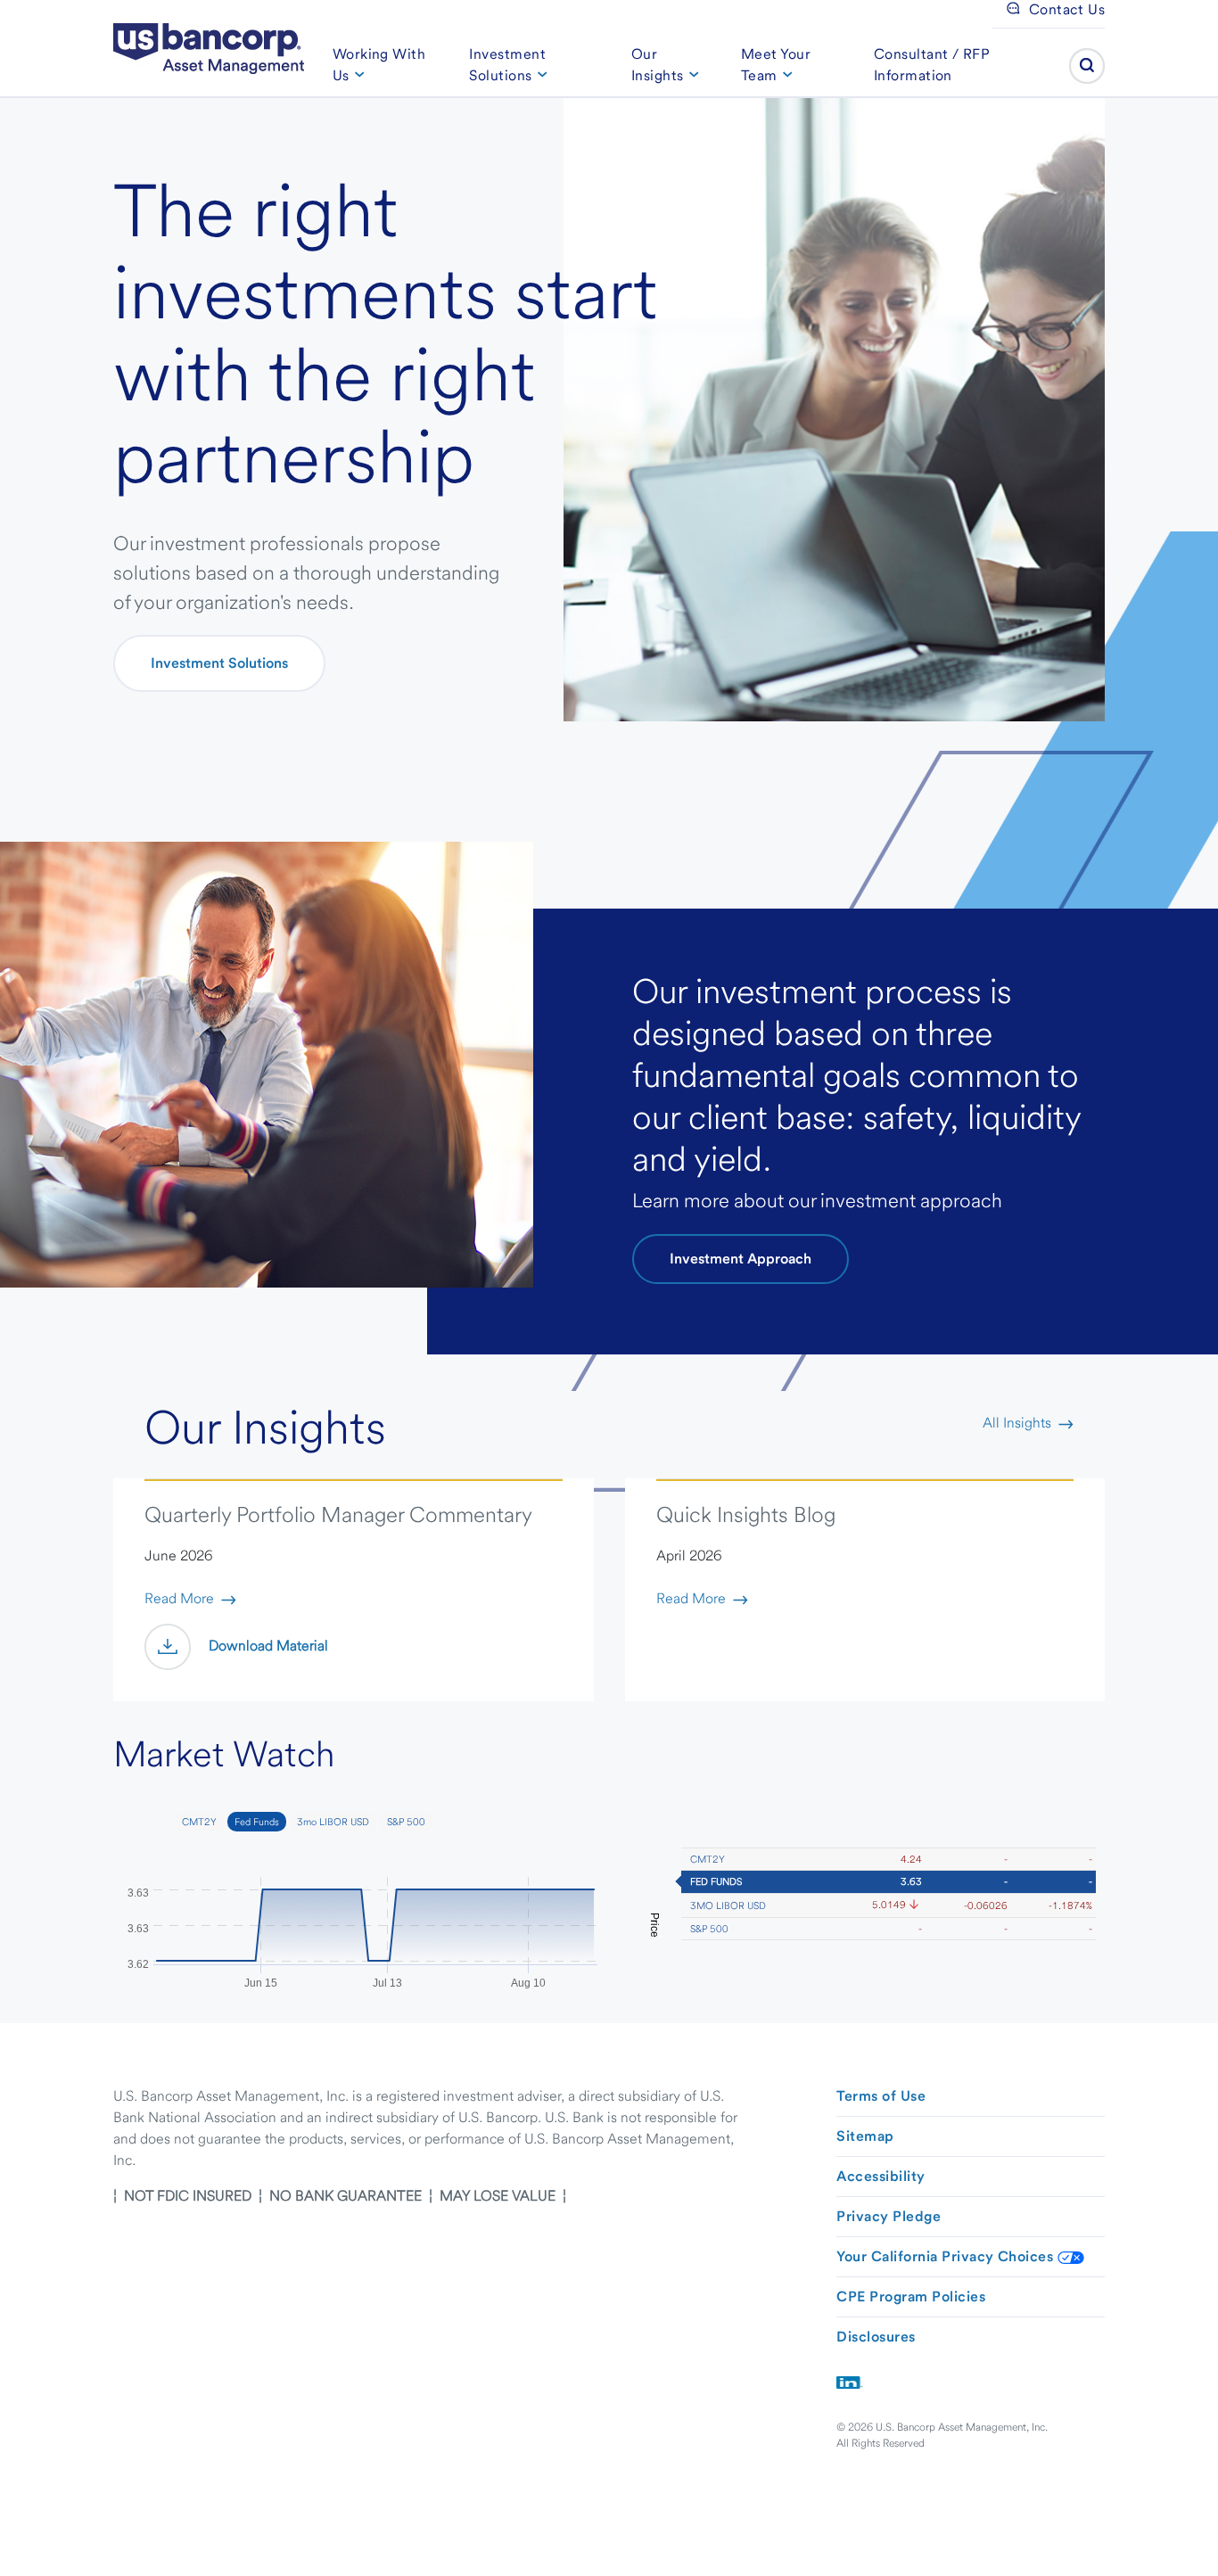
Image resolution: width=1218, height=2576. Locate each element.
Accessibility (881, 2176)
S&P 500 (709, 1929)
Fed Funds (716, 1881)
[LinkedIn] (850, 2381)
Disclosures (876, 2337)
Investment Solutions (219, 663)
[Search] (1087, 66)
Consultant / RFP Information (932, 65)
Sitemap (865, 2136)
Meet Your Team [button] (776, 65)
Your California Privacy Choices (946, 2256)
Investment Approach (741, 1259)
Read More (179, 1598)
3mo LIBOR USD (728, 1905)
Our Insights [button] (658, 65)
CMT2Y (708, 1859)
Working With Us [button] (379, 65)
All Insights (1017, 1423)
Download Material (268, 1646)
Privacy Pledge (889, 2216)
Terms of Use (881, 2096)
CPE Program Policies (911, 2296)
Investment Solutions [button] (507, 65)
